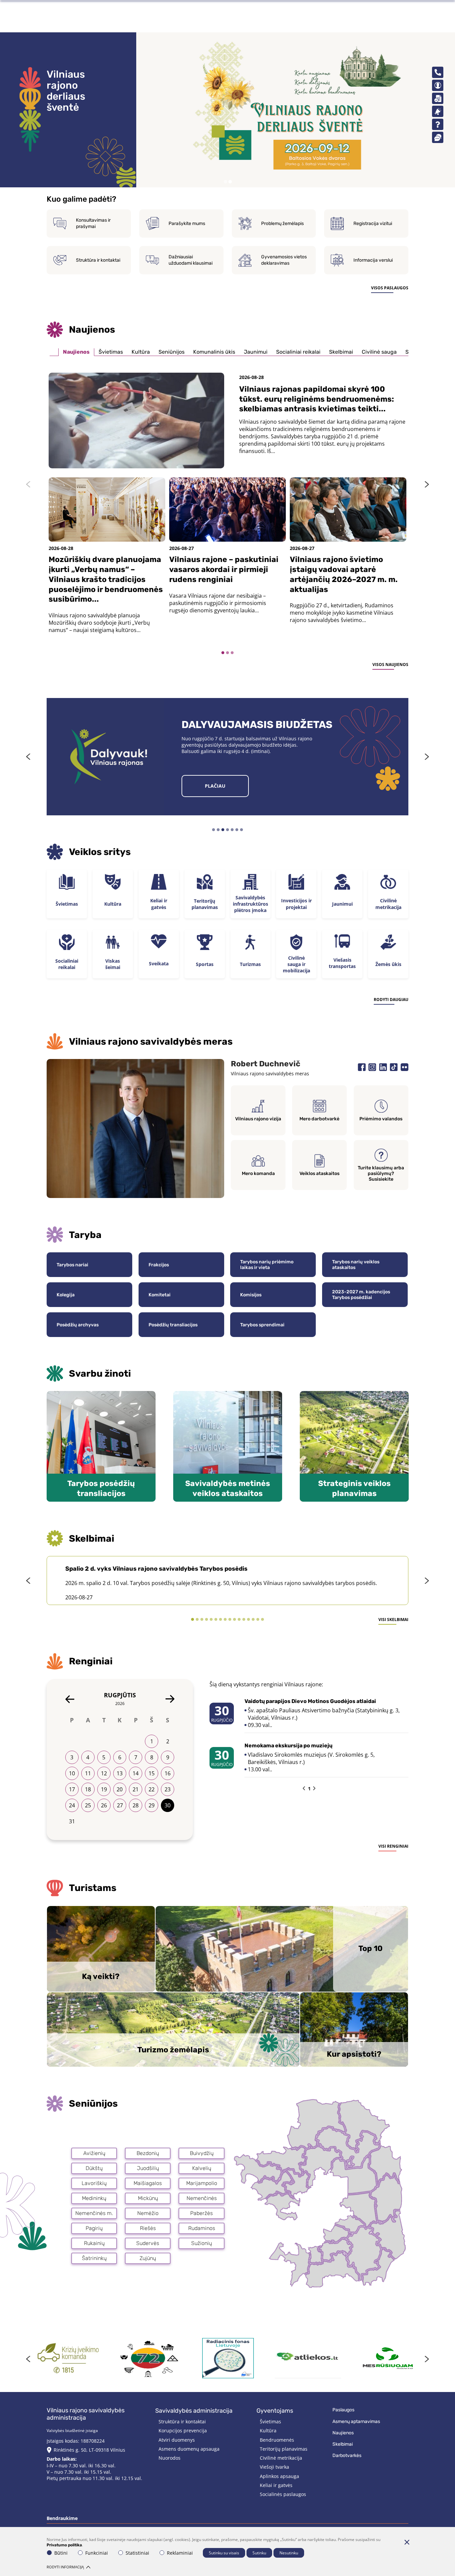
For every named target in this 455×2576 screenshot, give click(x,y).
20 (120, 1789)
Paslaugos (343, 2410)
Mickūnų (148, 2198)
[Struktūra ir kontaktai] (438, 72)
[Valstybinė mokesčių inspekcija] (388, 2358)
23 (168, 1789)
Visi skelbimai (393, 1619)
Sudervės (148, 2243)
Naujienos (76, 352)
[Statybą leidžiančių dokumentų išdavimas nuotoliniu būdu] (68, 2358)
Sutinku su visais (224, 2553)
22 (152, 1789)
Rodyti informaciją (65, 2567)
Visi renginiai (393, 1846)
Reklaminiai (180, 2553)
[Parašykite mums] (438, 137)
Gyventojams (275, 2411)
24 (72, 1805)
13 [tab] (248, 1620)
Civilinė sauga (379, 352)
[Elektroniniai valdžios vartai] (308, 2358)
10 (72, 1773)
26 (104, 1805)
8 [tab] (225, 1620)
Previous (28, 484)
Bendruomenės (277, 2440)
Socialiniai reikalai (298, 352)
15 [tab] (258, 1620)
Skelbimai (341, 352)
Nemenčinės (202, 2198)
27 (120, 1805)
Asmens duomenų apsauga (189, 2449)
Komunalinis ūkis (214, 352)
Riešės (148, 2228)
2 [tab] (230, 182)
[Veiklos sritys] (438, 98)
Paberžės (202, 2213)
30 (168, 1805)
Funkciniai (97, 2553)
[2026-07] (70, 1699)
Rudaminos (202, 2228)
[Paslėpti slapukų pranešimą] (407, 2542)
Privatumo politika (64, 2545)
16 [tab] (262, 1620)
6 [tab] (237, 830)
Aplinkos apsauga (279, 2476)
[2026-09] (170, 1699)
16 (168, 1773)
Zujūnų (148, 2258)
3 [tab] (232, 653)
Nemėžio (148, 2213)
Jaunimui (256, 352)
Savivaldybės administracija (194, 2411)
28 (136, 1805)
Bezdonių (148, 2153)
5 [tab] (232, 830)
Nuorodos (170, 2458)
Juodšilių (148, 2168)
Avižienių (94, 2153)
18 (88, 1789)
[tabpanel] (227, 110)
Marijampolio (202, 2183)
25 (88, 1805)
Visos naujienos (390, 664)
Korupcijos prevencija (183, 2430)
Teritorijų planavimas (284, 2449)
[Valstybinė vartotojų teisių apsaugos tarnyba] (228, 2358)
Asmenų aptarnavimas (356, 2421)
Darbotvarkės (347, 2455)
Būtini (61, 2553)
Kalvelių (202, 2168)
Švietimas (111, 352)
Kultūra (141, 352)
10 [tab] (234, 1620)
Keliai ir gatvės (276, 2485)
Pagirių (94, 2228)
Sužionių (202, 2243)
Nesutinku (289, 2553)
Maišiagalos (148, 2183)
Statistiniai (137, 2553)
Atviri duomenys (177, 2440)
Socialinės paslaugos (283, 2494)
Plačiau (215, 786)
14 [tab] (253, 1620)
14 (136, 1773)
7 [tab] (241, 830)
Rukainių (94, 2243)
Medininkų (94, 2198)
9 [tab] (230, 1620)
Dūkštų (94, 2168)
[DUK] (438, 124)
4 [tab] (227, 830)
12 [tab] (244, 1620)
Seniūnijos (172, 352)
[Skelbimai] (438, 111)
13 (120, 1773)
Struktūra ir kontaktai (182, 2421)
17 (72, 1789)
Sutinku (259, 2553)
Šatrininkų (94, 2258)
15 (152, 1773)
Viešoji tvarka (274, 2467)
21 (136, 1789)
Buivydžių (202, 2153)
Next (427, 484)
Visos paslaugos (390, 288)
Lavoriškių (94, 2183)
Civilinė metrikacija (281, 2458)
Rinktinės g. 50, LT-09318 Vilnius (89, 2450)
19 (104, 1789)
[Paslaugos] (438, 85)
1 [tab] (225, 182)
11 (88, 1773)
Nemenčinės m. (94, 2213)
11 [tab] (239, 1620)
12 (104, 1773)
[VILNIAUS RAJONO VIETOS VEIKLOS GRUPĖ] (148, 2358)
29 (152, 1805)
